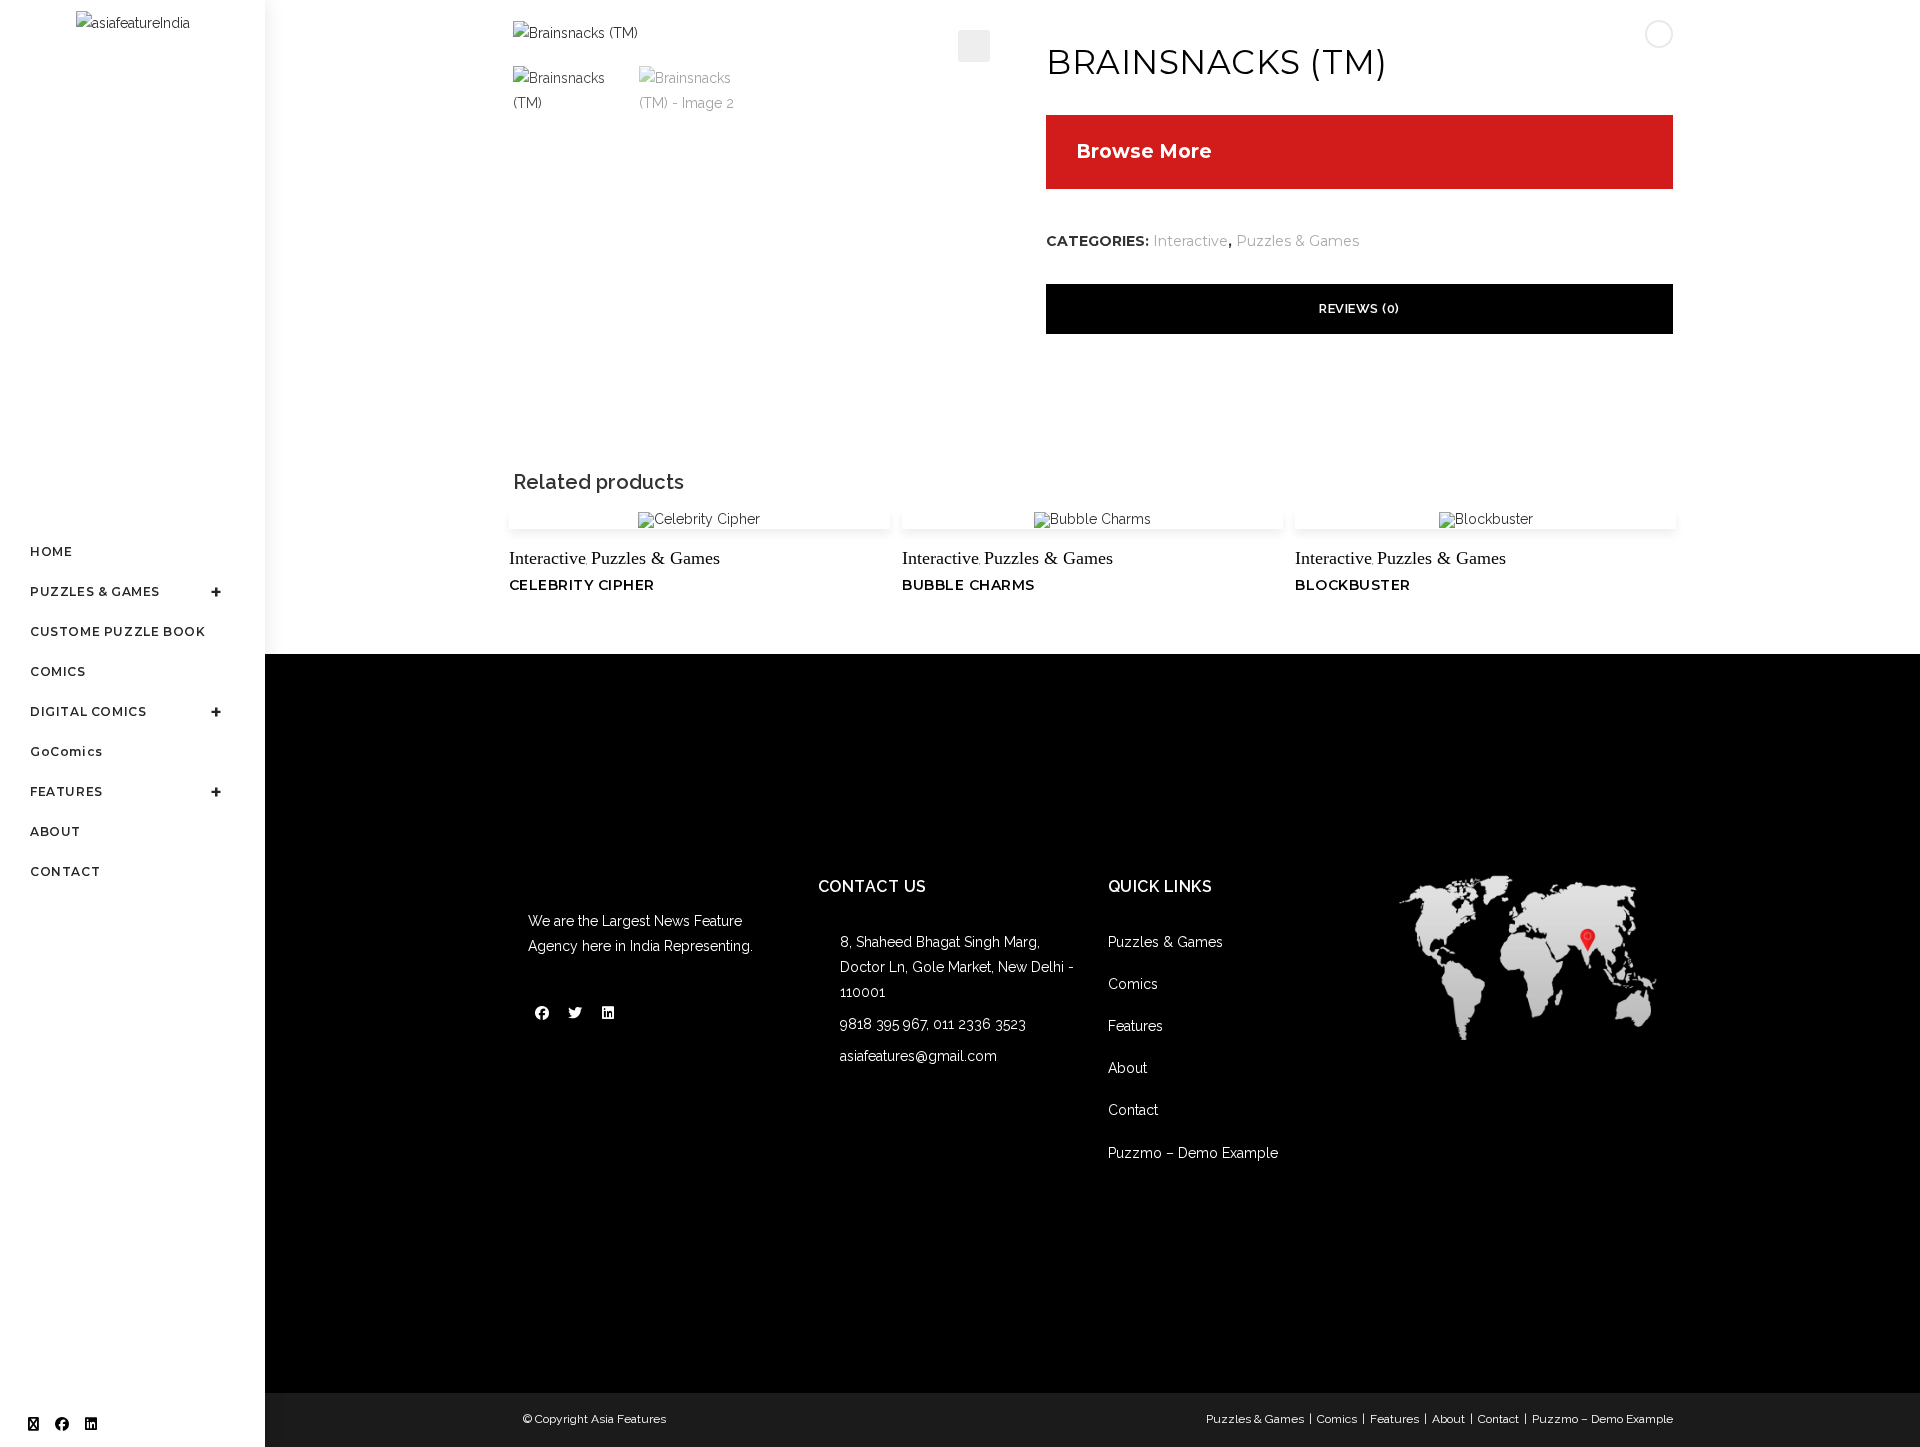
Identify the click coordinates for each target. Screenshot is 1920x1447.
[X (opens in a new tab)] (33, 1424)
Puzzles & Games (1297, 241)
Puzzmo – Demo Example (1193, 1153)
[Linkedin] (608, 1013)
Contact (1133, 1110)
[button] (974, 46)
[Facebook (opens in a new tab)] (62, 1424)
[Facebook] (542, 1013)
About (1127, 1068)
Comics (1133, 984)
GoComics (66, 752)
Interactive (1190, 241)
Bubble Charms (968, 585)
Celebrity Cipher (582, 585)
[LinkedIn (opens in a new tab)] (91, 1424)
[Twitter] (575, 1013)
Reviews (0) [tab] (1359, 308)
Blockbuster (1353, 585)
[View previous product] (1659, 34)
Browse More (1144, 151)
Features (1135, 1026)
